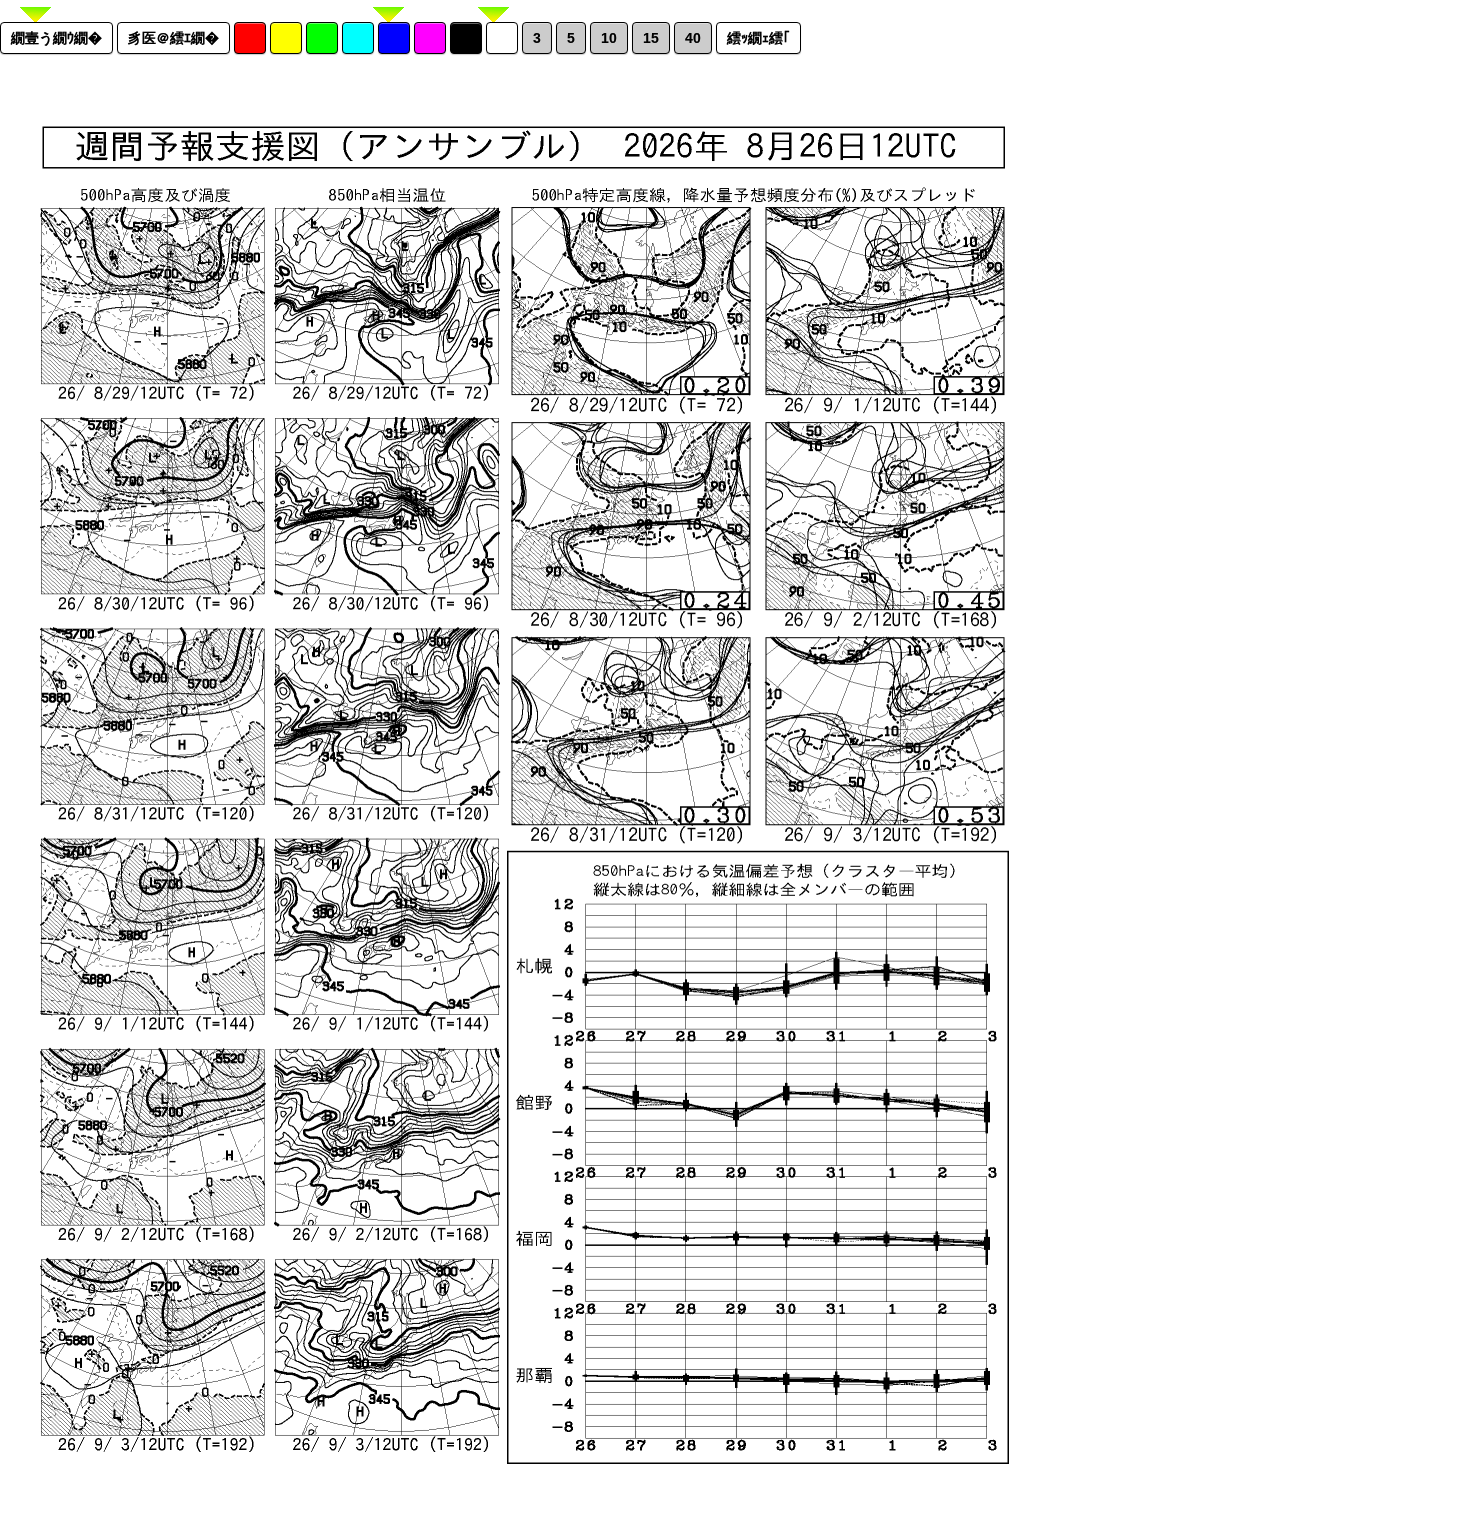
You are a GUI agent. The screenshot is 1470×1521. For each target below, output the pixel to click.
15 (651, 38)
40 (693, 38)
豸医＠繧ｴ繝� (173, 38)
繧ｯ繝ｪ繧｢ (758, 38)
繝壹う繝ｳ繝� (56, 38)
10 (609, 38)
